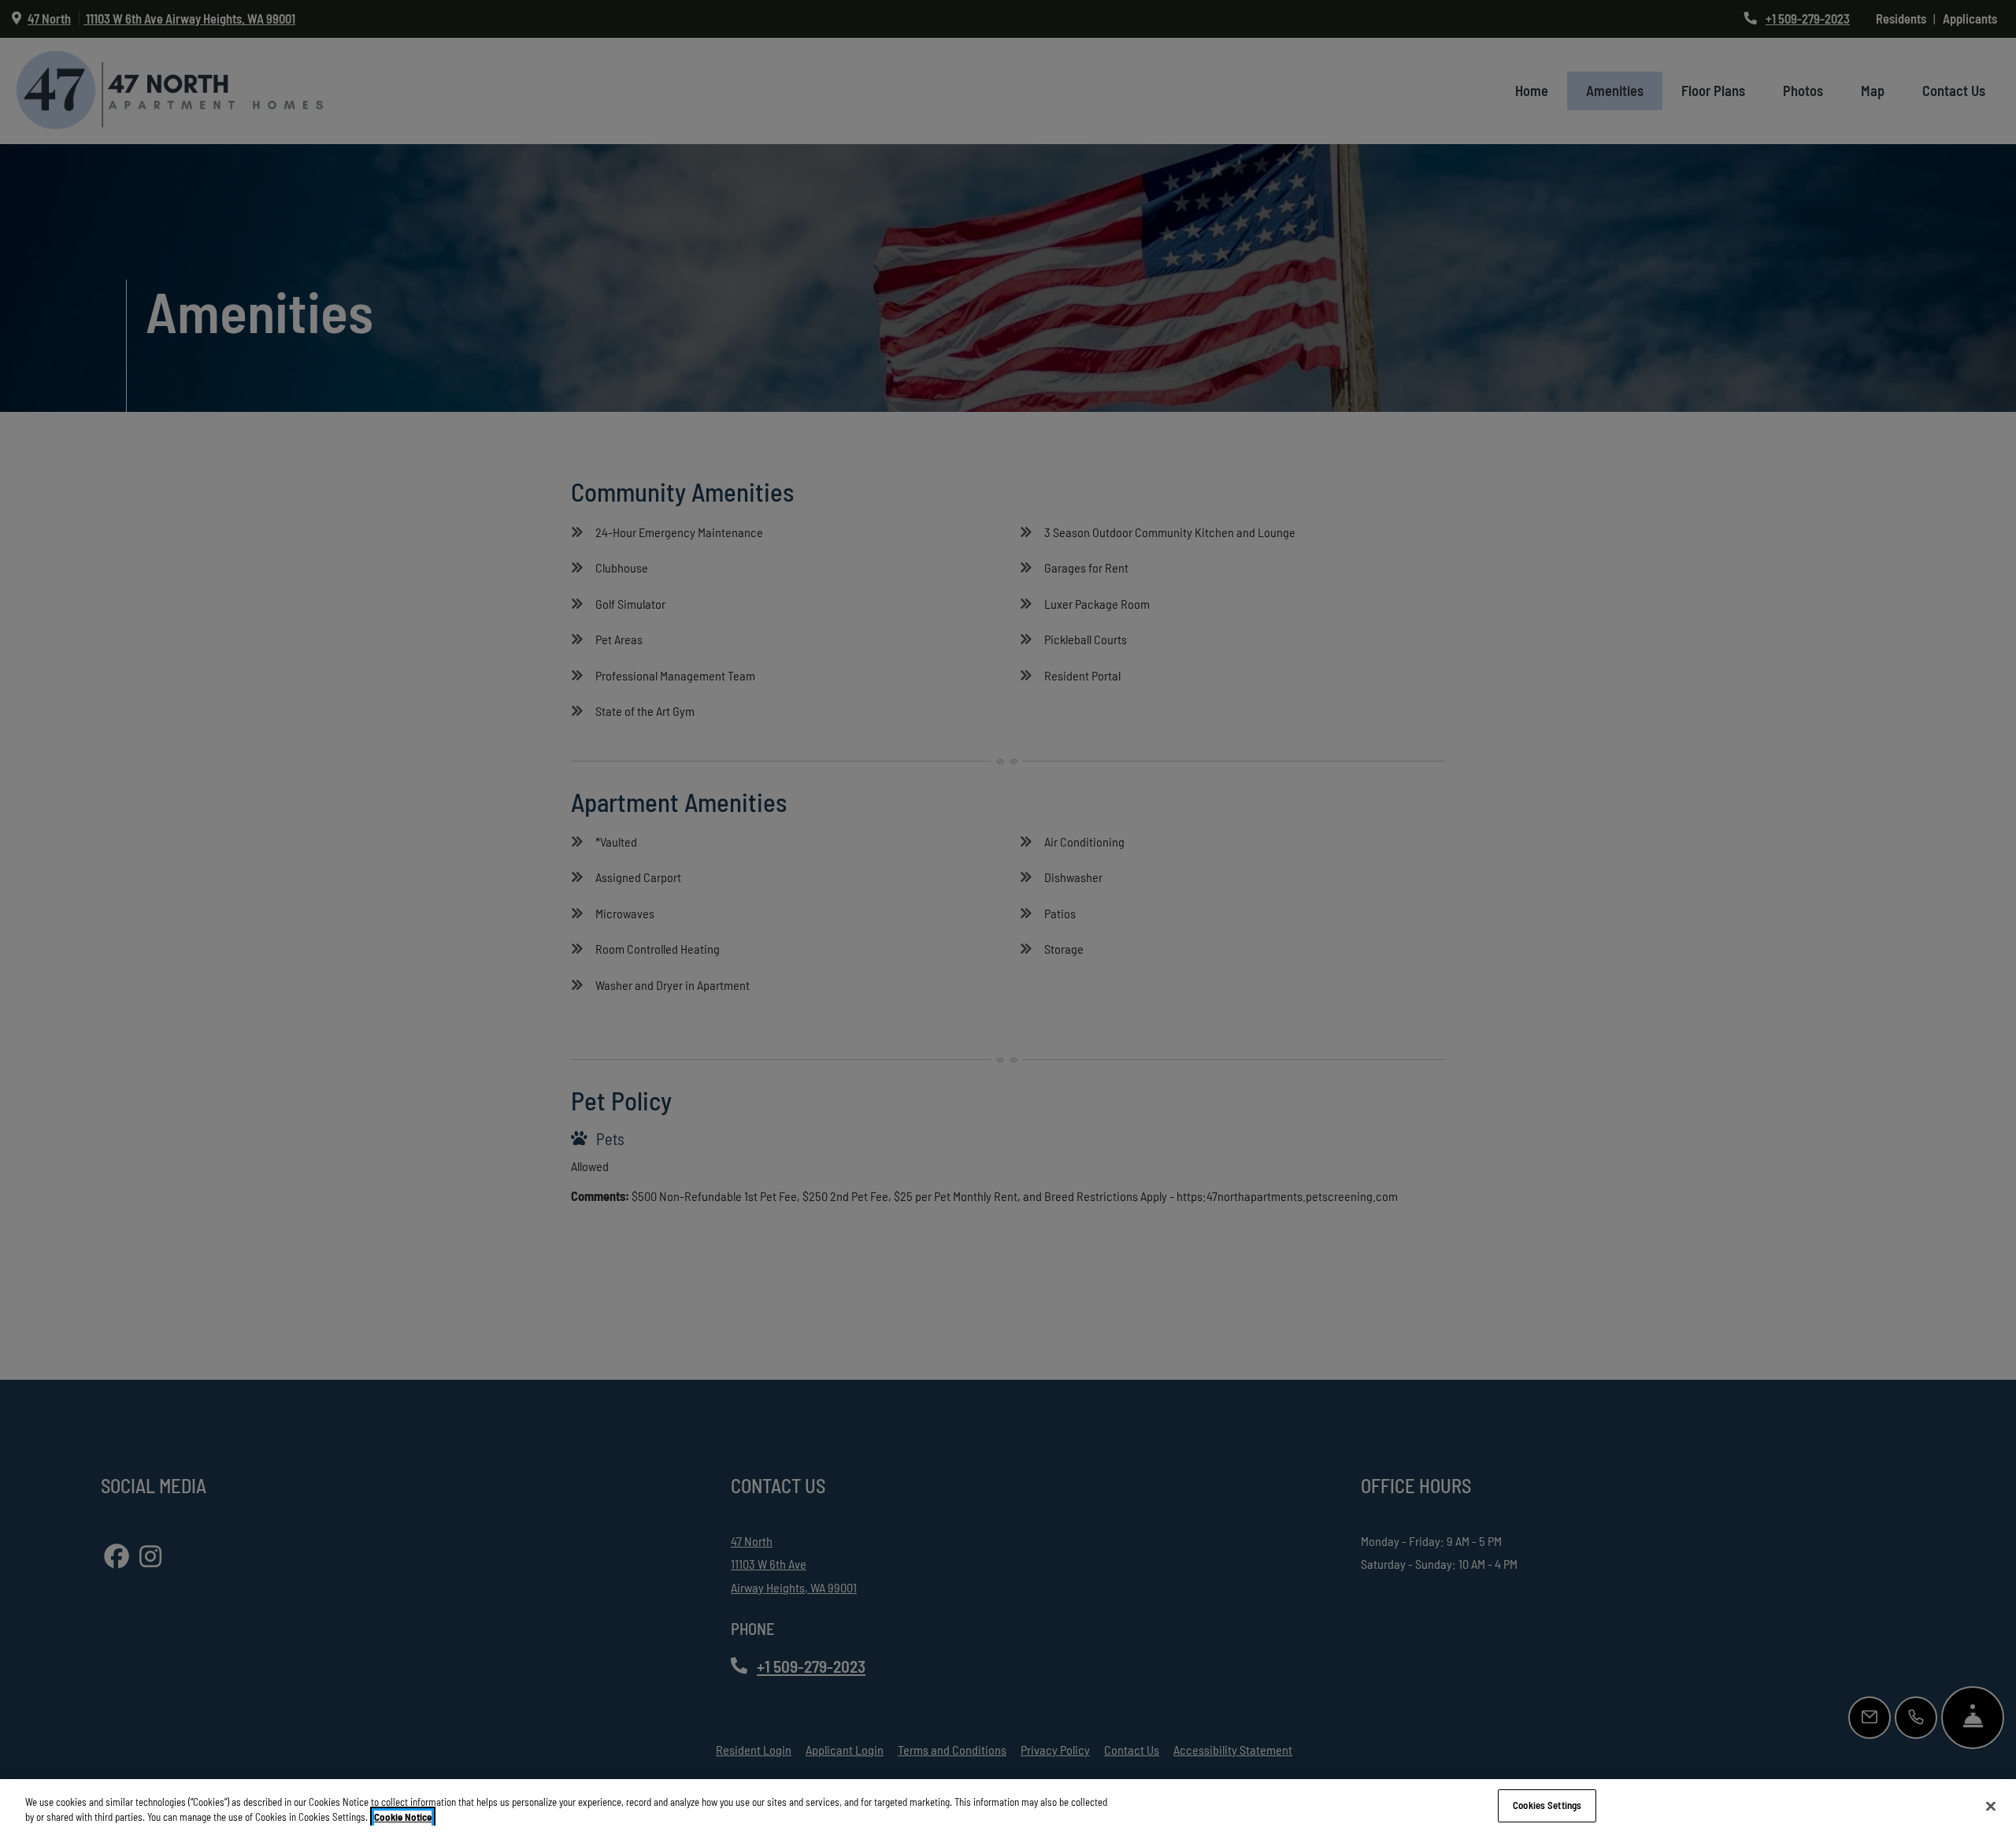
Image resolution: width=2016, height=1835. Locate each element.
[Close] (1991, 1806)
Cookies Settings (1547, 1805)
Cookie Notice (403, 1818)
